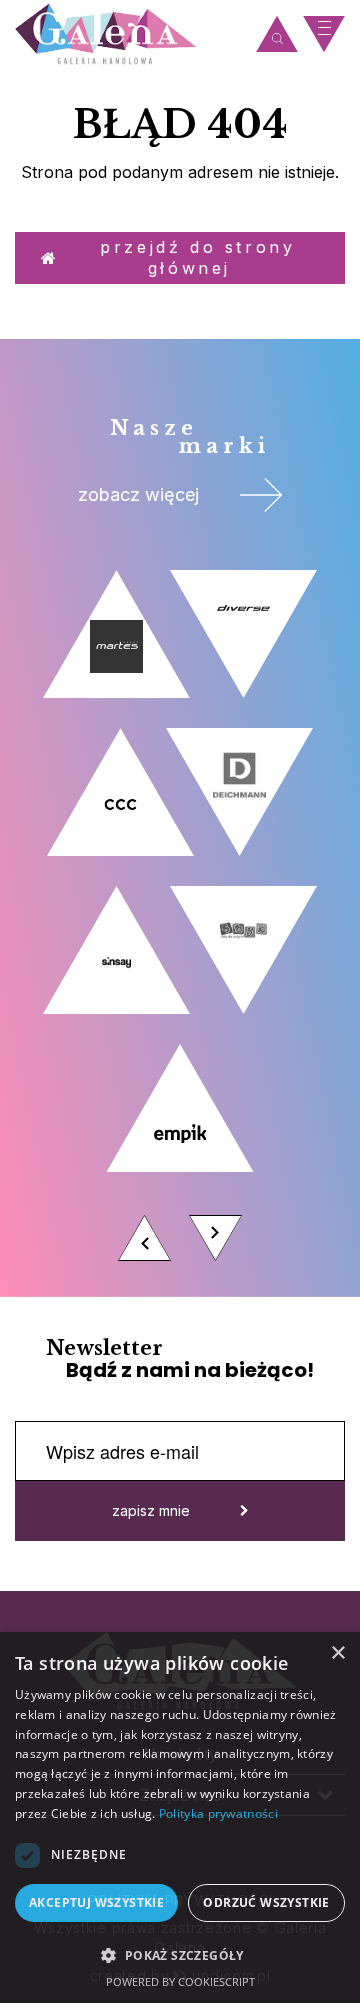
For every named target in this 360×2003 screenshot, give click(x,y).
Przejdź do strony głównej (189, 257)
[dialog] (180, 1817)
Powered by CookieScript (180, 1981)
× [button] (337, 1653)
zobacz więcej (138, 494)
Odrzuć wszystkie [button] (266, 1902)
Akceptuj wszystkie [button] (96, 1902)
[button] (180, 1954)
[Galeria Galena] (130, 34)
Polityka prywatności (218, 1813)
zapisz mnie (151, 1510)
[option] (180, 921)
